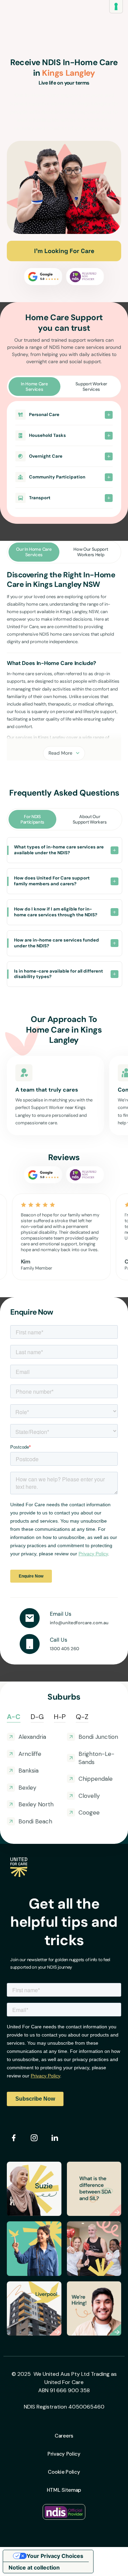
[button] (64, 417)
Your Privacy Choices (55, 2556)
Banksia (29, 1771)
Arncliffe (30, 1754)
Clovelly (89, 1796)
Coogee (89, 1812)
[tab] (34, 387)
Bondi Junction (98, 1737)
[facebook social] (14, 2138)
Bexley (27, 1788)
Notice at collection (34, 2567)
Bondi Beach (35, 1821)
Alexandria (32, 1737)
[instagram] (34, 2138)
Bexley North (36, 1804)
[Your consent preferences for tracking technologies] (116, 6)
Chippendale (96, 1779)
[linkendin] (55, 2138)
